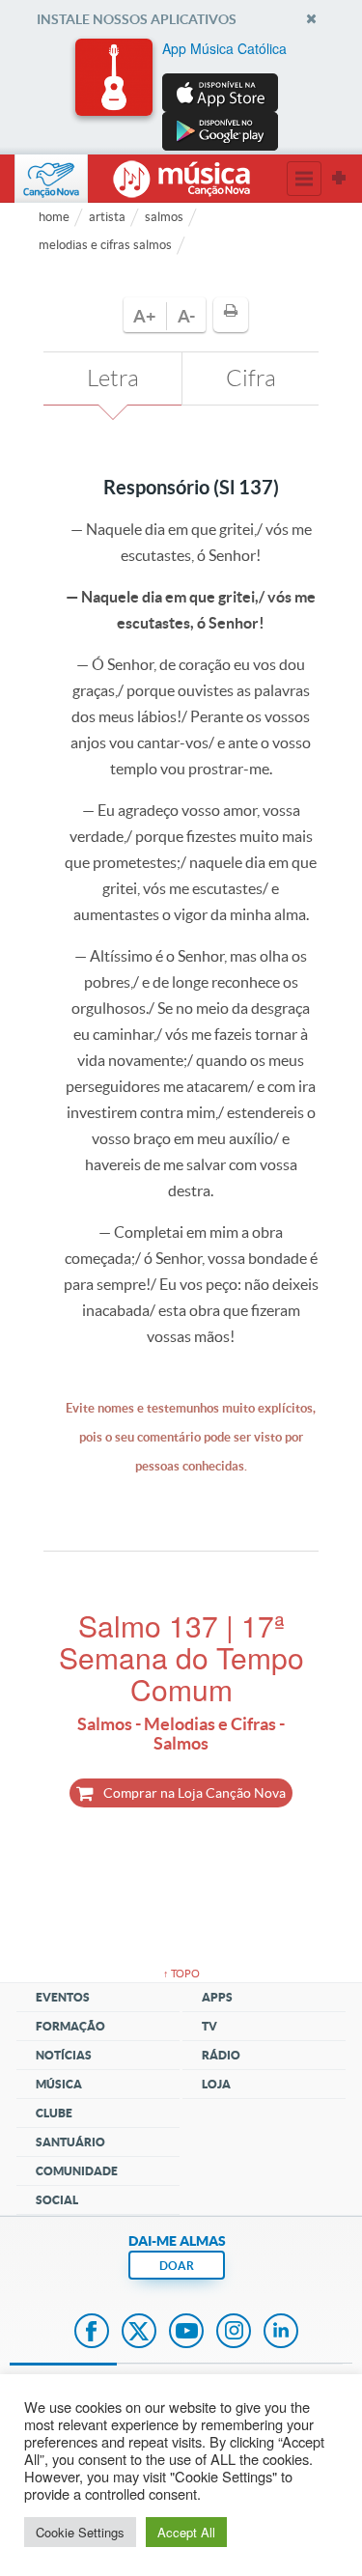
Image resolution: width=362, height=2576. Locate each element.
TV (209, 2026)
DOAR (177, 2266)
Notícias (64, 2055)
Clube (54, 2113)
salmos (164, 217)
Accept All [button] (186, 2532)
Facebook (92, 2333)
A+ (144, 316)
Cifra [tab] (251, 378)
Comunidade (77, 2171)
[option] (181, 95)
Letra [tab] (113, 378)
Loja (216, 2084)
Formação (70, 2026)
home (54, 217)
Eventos (63, 1997)
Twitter (139, 2333)
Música (59, 2084)
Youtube (186, 2333)
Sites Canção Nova (339, 179)
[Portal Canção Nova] (51, 179)
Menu (304, 179)
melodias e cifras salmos (105, 245)
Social (57, 2200)
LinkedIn (281, 2333)
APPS (217, 1997)
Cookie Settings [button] (80, 2532)
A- (186, 316)
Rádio (221, 2055)
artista (107, 217)
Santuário (70, 2142)
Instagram (234, 2333)
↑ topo (181, 1974)
